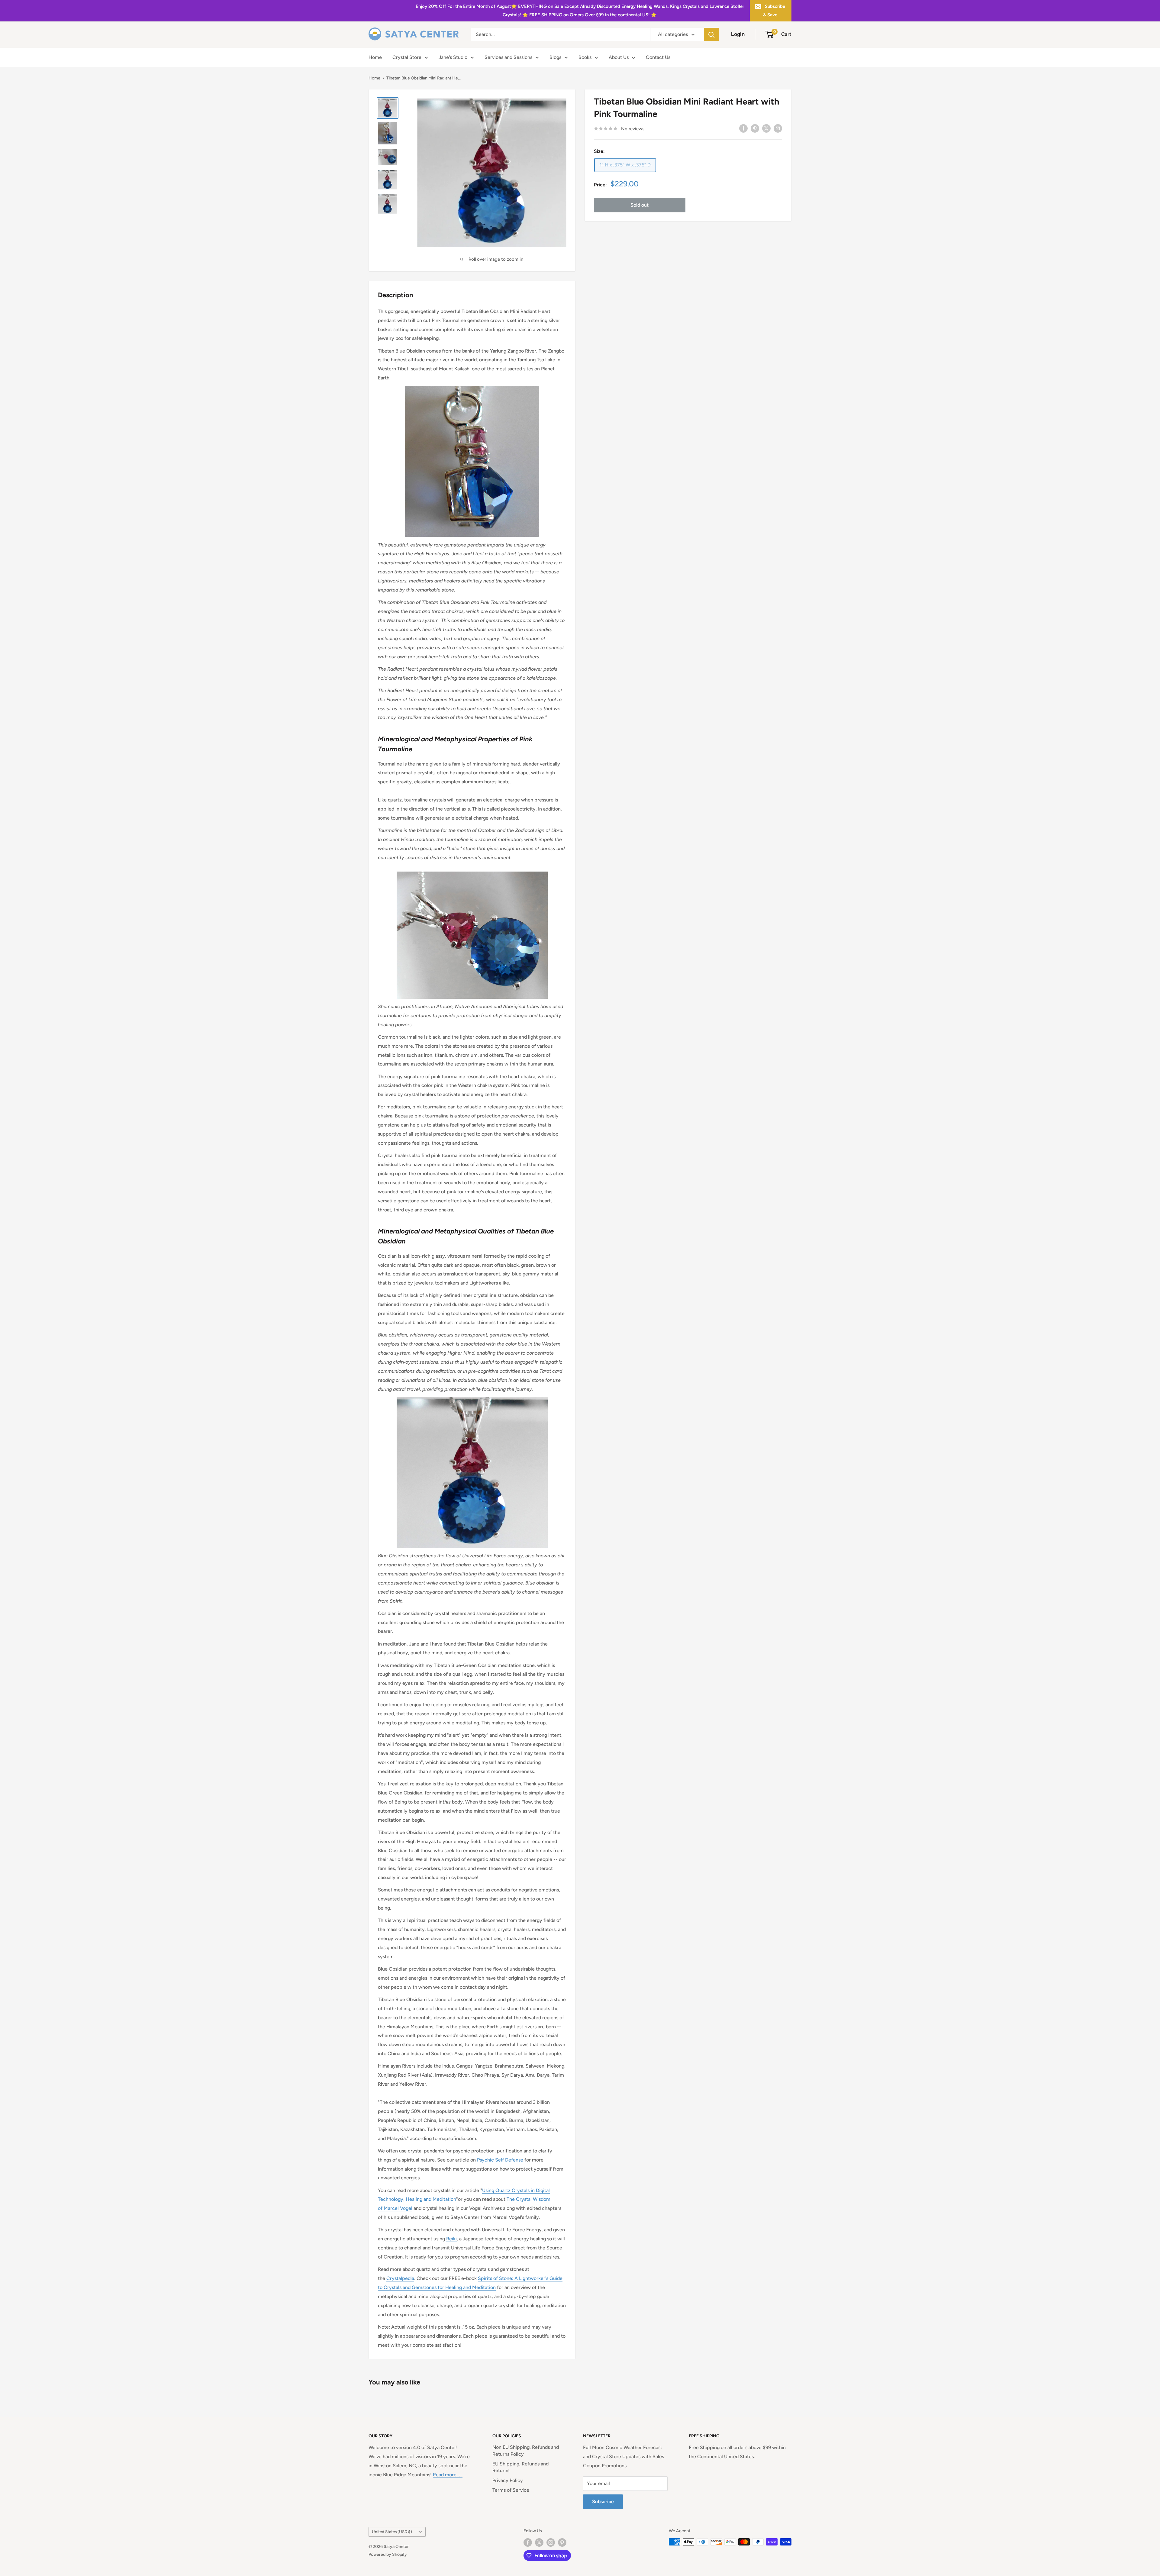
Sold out (640, 205)
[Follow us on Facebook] (528, 2542)
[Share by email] (778, 128)
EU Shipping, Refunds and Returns (520, 2467)
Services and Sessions (508, 57)
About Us (619, 57)
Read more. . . (448, 2475)
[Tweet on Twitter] (766, 128)
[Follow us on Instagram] (551, 2542)
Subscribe (603, 2502)
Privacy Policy (508, 2480)
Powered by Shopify (388, 2554)
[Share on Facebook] (743, 128)
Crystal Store (407, 57)
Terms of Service (511, 2490)
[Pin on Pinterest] (755, 128)
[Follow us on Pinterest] (562, 2542)
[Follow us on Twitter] (539, 2542)
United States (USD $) (392, 2532)
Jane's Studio (453, 57)
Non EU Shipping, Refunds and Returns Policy (526, 2450)
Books (585, 57)
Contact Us (658, 57)
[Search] (711, 34)
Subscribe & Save (774, 11)
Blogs (555, 57)
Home (375, 57)
